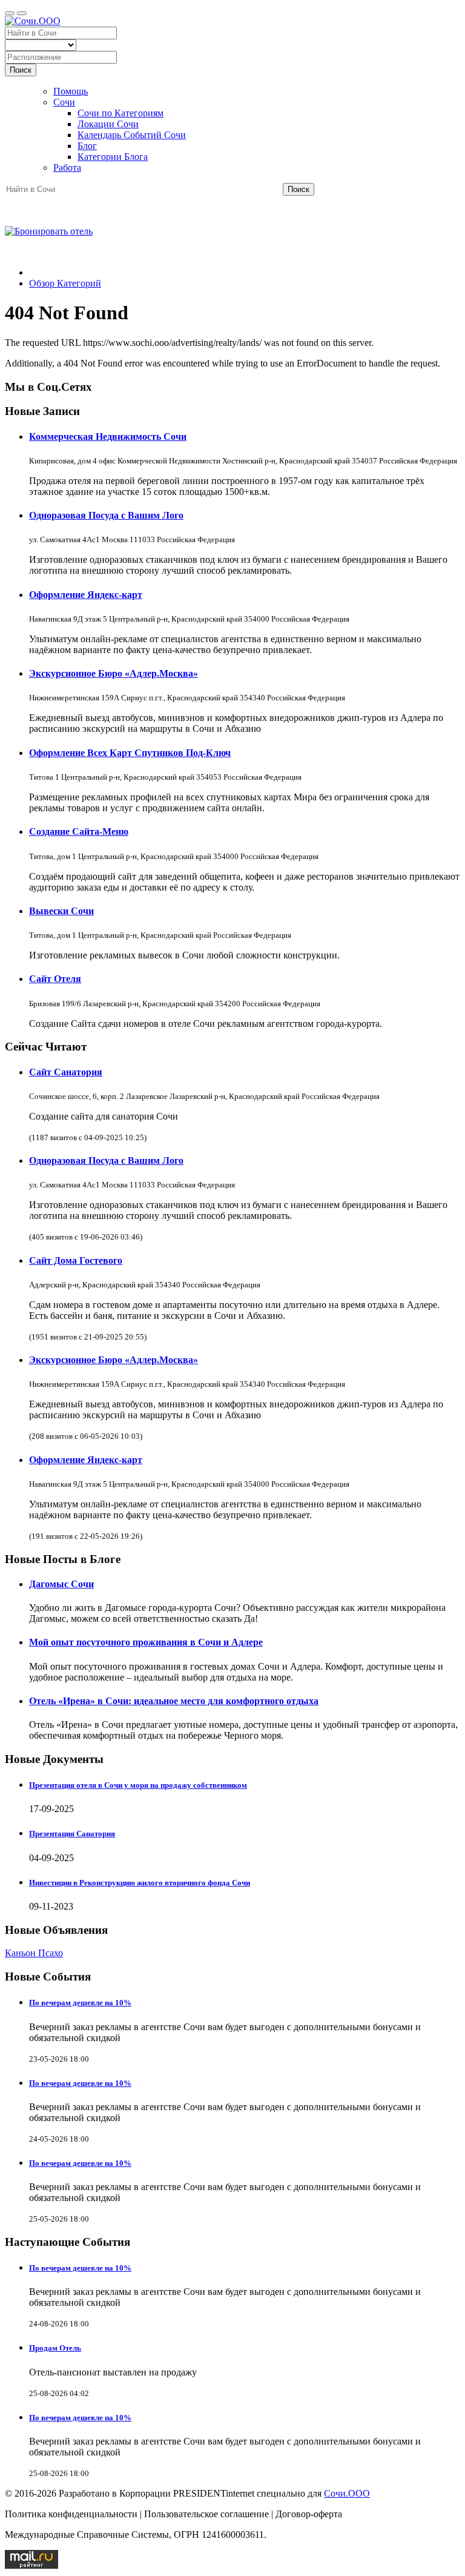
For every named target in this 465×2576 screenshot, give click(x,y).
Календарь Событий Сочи (132, 135)
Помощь (71, 91)
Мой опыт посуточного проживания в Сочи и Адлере (146, 1642)
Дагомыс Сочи (61, 1584)
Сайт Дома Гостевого (76, 1260)
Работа (67, 168)
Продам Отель (55, 2348)
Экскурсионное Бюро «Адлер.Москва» (114, 673)
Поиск (21, 70)
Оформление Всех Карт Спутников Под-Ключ (130, 753)
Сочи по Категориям (120, 113)
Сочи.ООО (347, 2493)
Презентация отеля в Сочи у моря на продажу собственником (138, 1785)
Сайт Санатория (66, 1072)
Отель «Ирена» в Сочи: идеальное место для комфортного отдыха (174, 1701)
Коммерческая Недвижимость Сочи (108, 437)
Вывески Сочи (61, 911)
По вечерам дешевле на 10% (80, 2003)
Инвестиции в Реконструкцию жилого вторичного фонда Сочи (140, 1883)
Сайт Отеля (55, 979)
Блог (87, 146)
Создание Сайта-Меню (79, 832)
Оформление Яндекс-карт (86, 595)
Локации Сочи (108, 124)
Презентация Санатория (72, 1834)
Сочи (64, 102)
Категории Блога (113, 157)
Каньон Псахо (34, 1953)
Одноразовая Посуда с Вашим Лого (106, 515)
